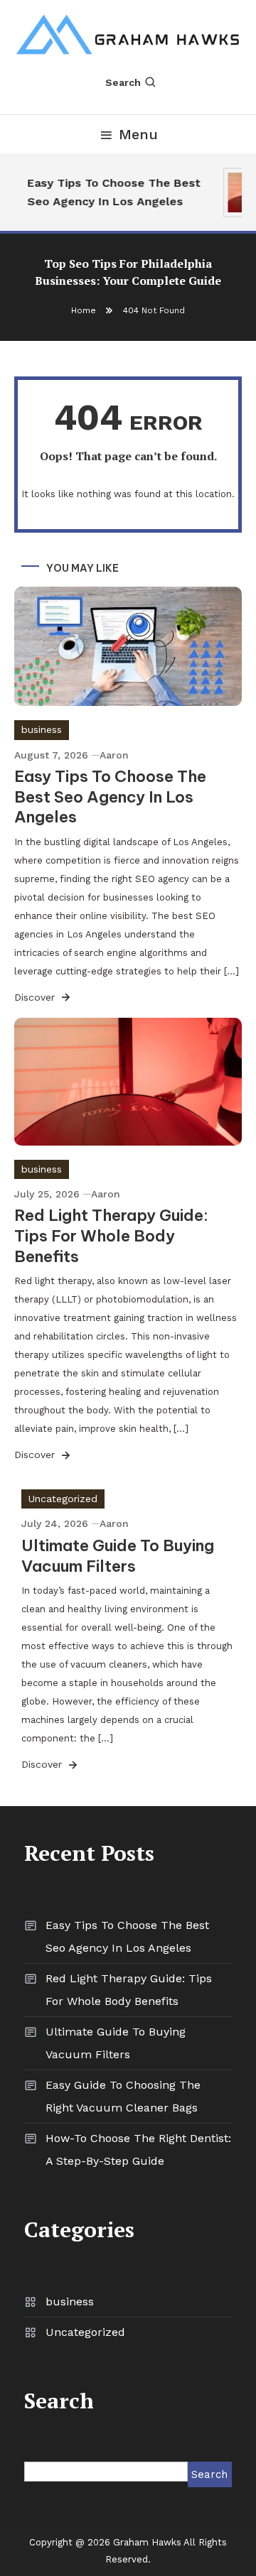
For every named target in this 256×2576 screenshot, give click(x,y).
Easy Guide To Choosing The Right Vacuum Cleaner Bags (123, 2096)
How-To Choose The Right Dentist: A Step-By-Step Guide (138, 2150)
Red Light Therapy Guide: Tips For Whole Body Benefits (111, 1235)
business (42, 729)
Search (123, 82)
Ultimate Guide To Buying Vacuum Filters (118, 1556)
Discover (36, 997)
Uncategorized (63, 1499)
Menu (138, 134)
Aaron (114, 755)
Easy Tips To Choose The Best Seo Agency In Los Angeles (112, 192)
